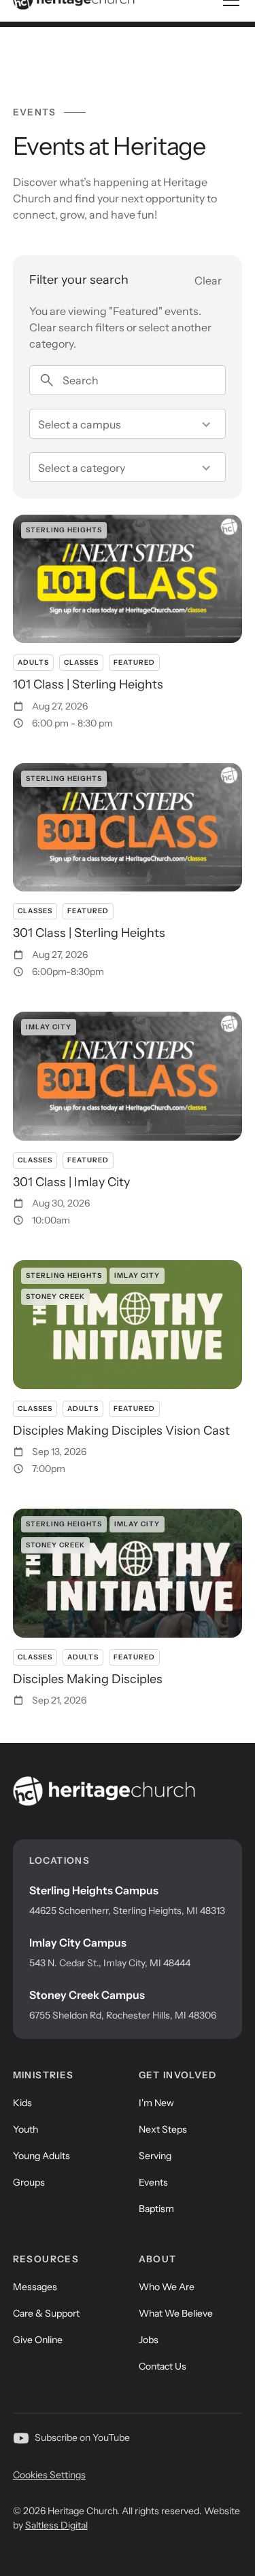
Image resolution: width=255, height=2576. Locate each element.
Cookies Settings (49, 2475)
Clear (208, 280)
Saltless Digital (56, 2525)
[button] (128, 424)
